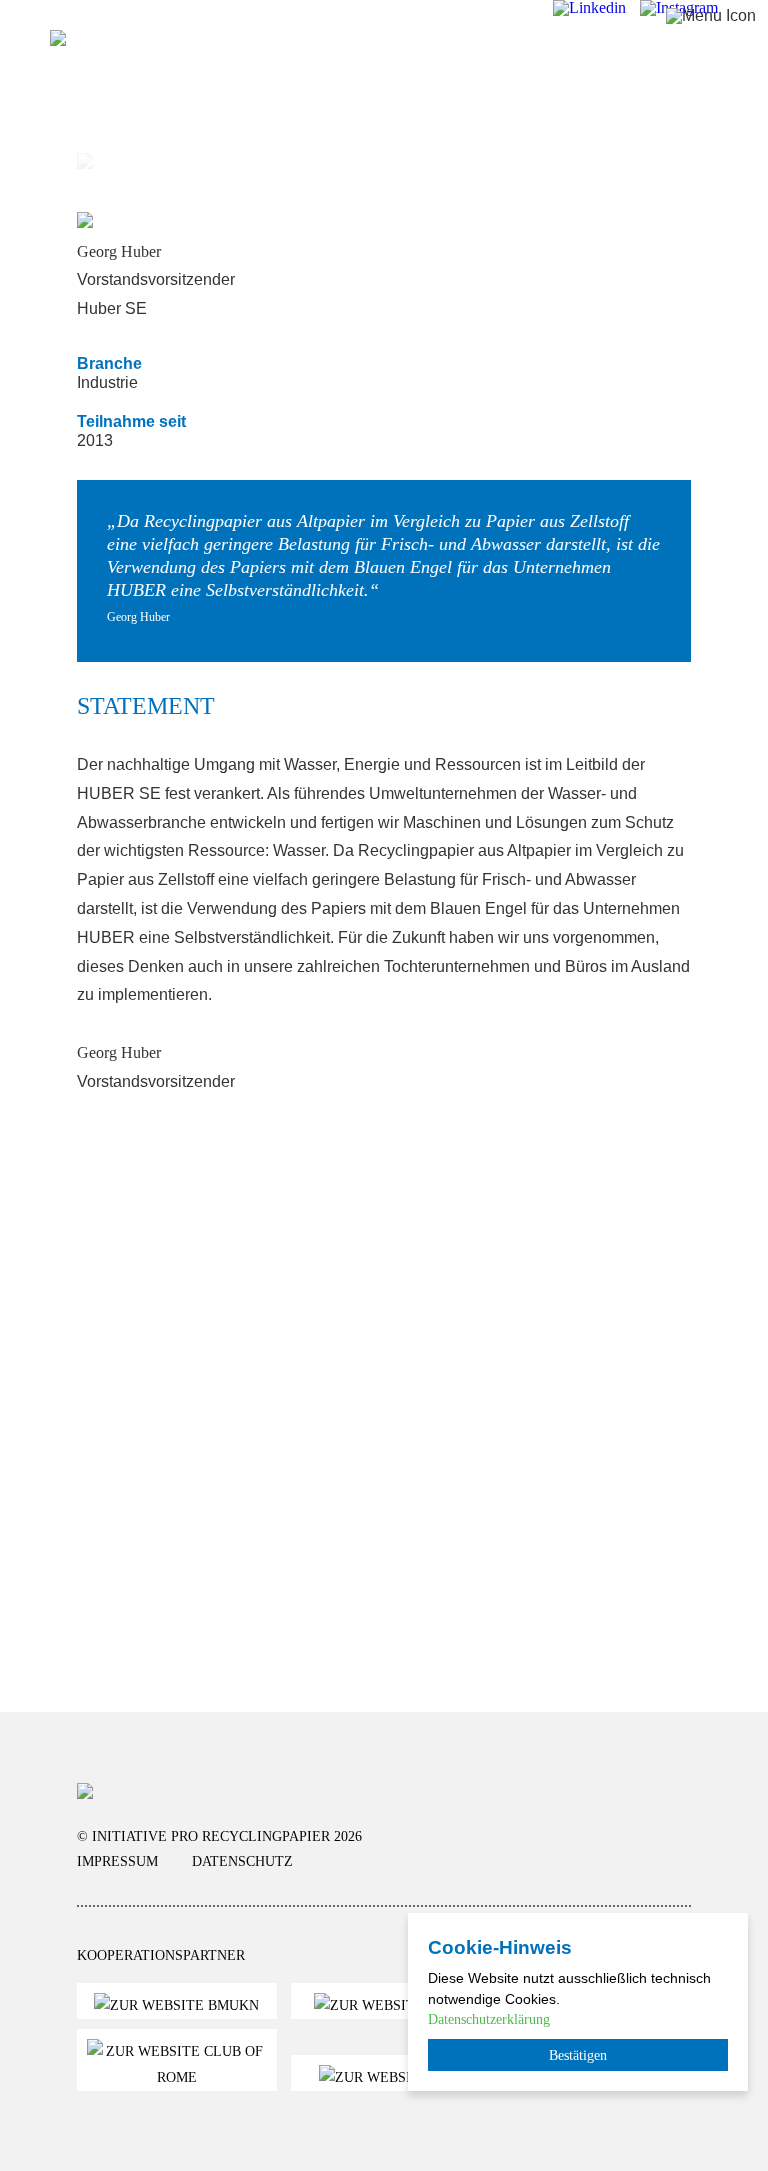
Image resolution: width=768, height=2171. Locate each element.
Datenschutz (242, 1861)
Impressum (117, 1861)
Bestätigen (578, 2055)
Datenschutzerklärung (489, 2019)
